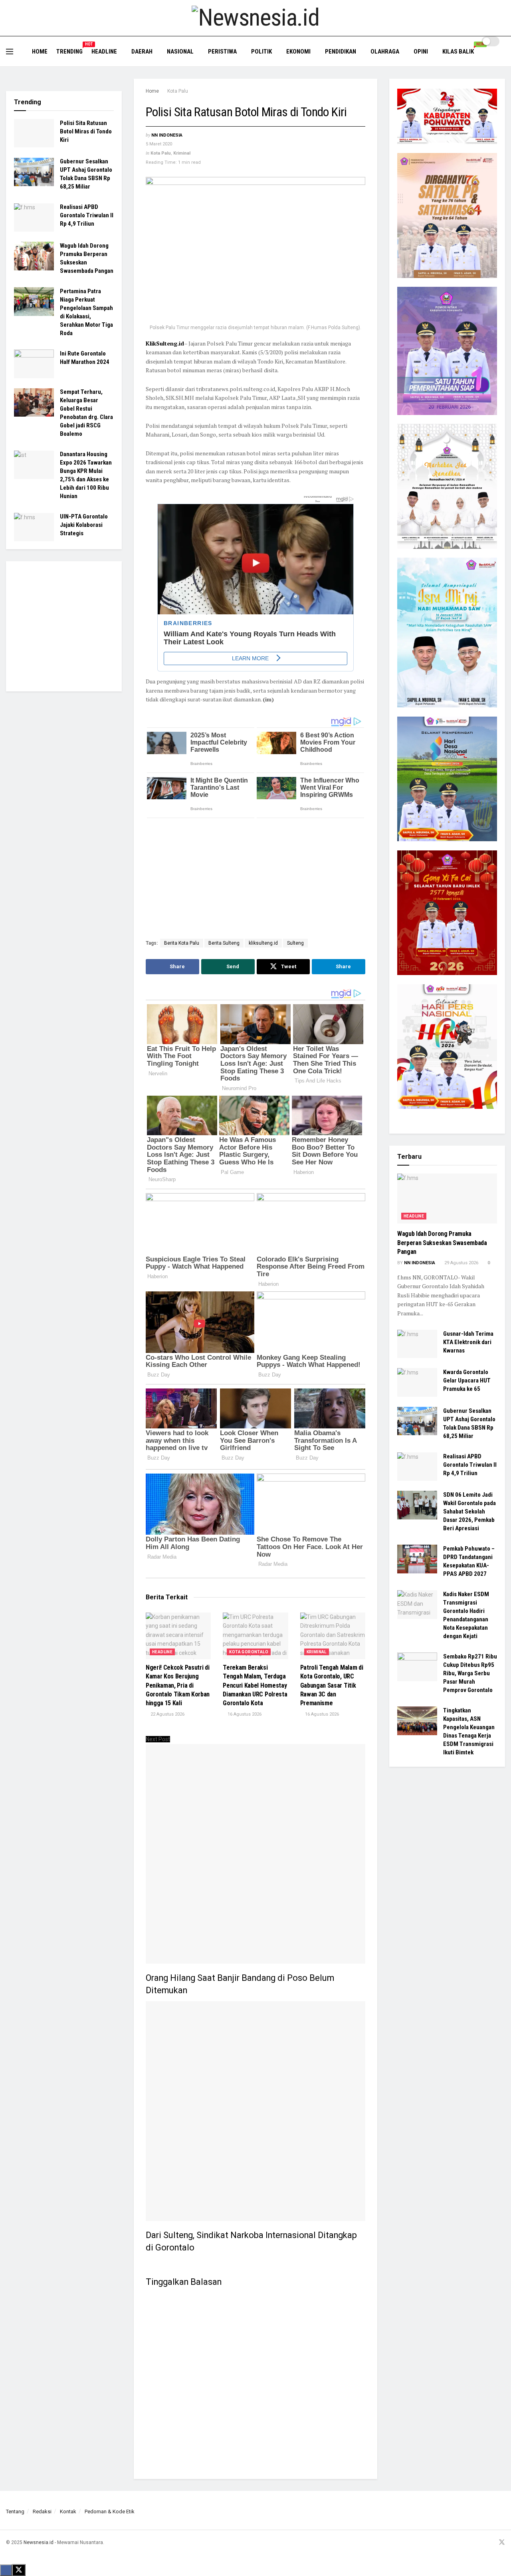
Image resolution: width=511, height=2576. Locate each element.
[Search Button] (502, 56)
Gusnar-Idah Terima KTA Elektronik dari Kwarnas (468, 1342)
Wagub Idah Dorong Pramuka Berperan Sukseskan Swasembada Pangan (442, 1243)
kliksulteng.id (263, 943)
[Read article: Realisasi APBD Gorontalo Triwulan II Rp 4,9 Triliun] (34, 218)
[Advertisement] (245, 880)
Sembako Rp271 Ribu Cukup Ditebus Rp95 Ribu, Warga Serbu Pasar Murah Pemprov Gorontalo (470, 1673)
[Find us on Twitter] (502, 2543)
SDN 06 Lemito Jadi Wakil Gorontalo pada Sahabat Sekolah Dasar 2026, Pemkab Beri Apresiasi (469, 1511)
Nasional (180, 52)
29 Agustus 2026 (461, 1263)
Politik (261, 52)
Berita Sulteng (224, 943)
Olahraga (385, 52)
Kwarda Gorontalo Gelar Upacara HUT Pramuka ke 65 (467, 1380)
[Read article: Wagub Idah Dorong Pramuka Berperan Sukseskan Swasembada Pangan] (34, 256)
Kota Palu (178, 91)
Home (40, 52)
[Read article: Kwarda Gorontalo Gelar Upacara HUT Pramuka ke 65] (417, 1382)
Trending (69, 50)
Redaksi (42, 2511)
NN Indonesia (167, 135)
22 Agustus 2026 (167, 1714)
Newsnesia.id (39, 2542)
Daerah (142, 52)
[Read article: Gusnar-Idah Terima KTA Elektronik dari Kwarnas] (417, 1344)
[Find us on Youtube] (491, 2543)
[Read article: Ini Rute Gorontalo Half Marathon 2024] (34, 364)
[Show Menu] (10, 52)
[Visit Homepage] (255, 18)
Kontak (68, 2511)
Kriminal (182, 153)
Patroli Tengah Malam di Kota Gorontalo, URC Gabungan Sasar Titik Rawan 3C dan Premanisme (332, 1685)
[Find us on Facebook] (471, 2543)
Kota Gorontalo (249, 1652)
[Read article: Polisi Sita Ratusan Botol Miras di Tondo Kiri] (34, 133)
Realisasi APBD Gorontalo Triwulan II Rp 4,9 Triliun (87, 216)
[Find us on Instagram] (481, 2543)
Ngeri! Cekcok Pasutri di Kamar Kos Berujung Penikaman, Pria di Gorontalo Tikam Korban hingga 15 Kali (178, 1685)
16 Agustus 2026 (244, 1714)
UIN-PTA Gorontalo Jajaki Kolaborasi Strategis (84, 525)
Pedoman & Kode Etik (110, 2511)
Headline (104, 52)
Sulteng (295, 943)
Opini (421, 52)
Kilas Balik (461, 50)
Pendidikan (341, 52)
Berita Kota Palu (182, 943)
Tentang (15, 2511)
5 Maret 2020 (159, 144)
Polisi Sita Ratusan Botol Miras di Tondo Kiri (86, 131)
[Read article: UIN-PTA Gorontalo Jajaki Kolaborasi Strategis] (34, 527)
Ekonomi (298, 52)
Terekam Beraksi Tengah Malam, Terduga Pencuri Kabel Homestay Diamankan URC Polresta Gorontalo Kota (255, 1685)
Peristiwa (222, 52)
